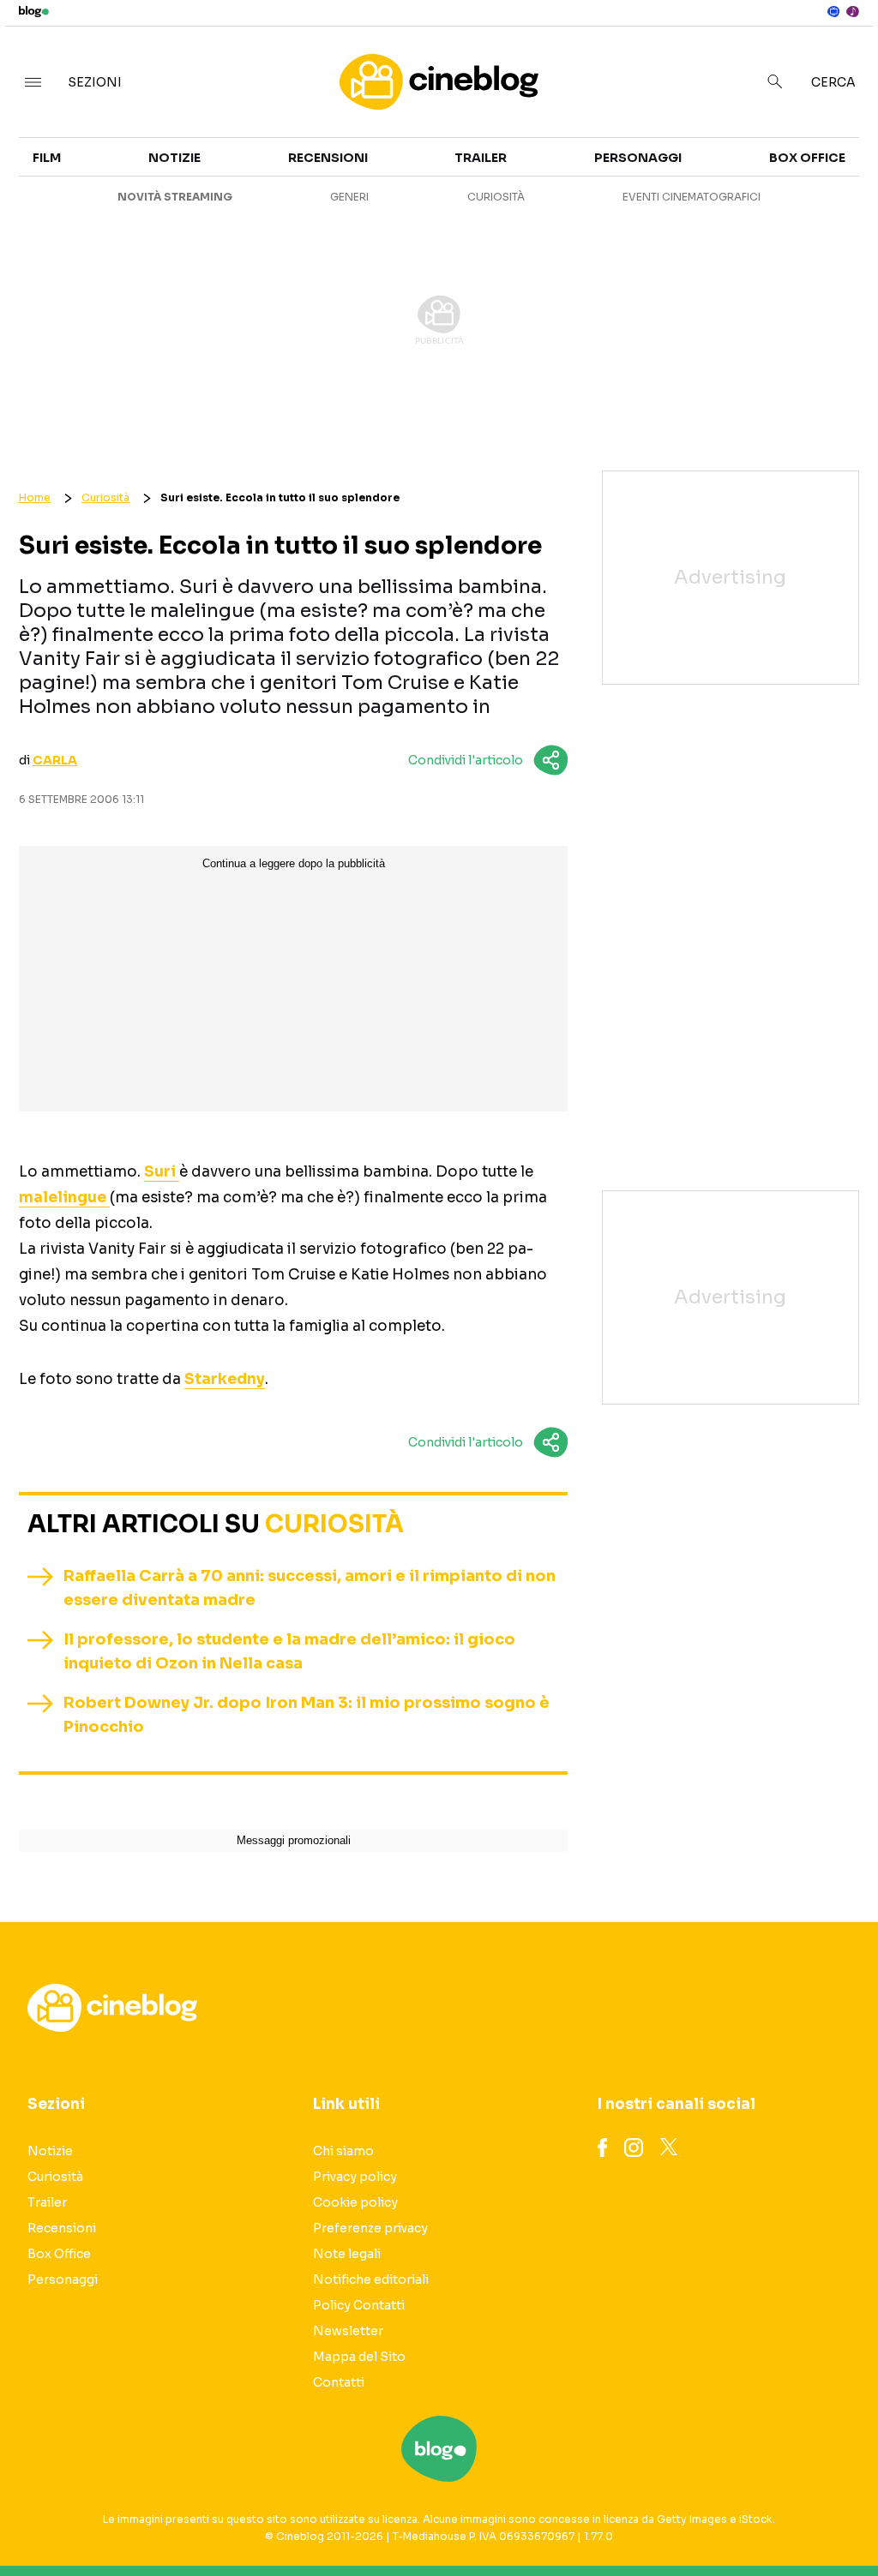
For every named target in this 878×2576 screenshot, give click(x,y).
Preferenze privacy (370, 2228)
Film (47, 158)
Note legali (347, 2254)
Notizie (174, 158)
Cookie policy (355, 2202)
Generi (349, 197)
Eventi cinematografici (692, 197)
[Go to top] (747, 2519)
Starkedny (225, 1379)
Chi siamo (343, 2151)
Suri (162, 1172)
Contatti (339, 2382)
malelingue (64, 1198)
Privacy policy (355, 2177)
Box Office (807, 158)
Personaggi (638, 158)
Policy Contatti (359, 2305)
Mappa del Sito (359, 2357)
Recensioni (328, 158)
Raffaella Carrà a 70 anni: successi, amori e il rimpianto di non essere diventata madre (310, 1588)
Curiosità (496, 197)
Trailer (481, 158)
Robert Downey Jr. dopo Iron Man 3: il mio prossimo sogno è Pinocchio (307, 1715)
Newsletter (348, 2331)
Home (35, 497)
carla (55, 760)
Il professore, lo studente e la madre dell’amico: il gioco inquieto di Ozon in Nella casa (289, 1651)
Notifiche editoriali (371, 2279)
